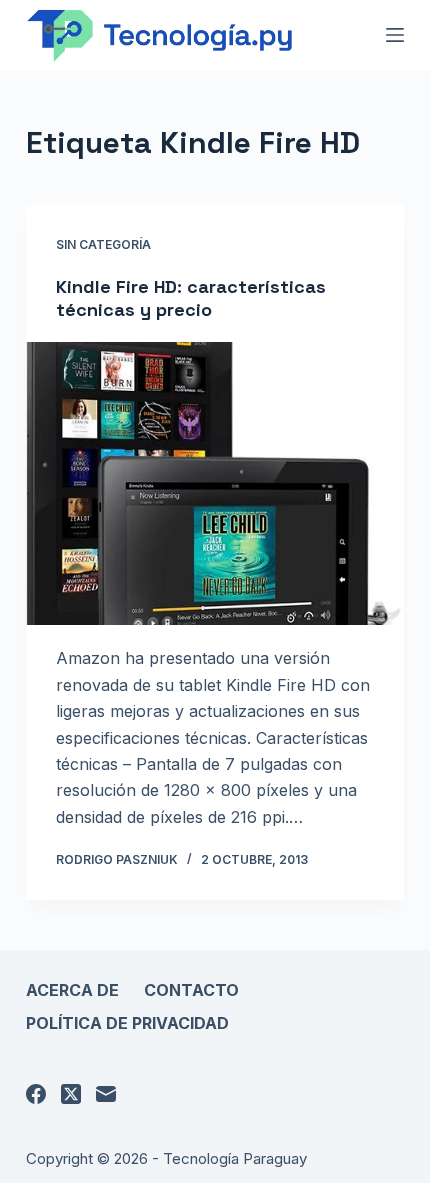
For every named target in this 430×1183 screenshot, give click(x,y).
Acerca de (72, 990)
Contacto (191, 990)
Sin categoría (103, 244)
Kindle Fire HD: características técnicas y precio (191, 298)
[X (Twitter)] (71, 1094)
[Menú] (395, 35)
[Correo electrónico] (106, 1094)
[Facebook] (36, 1094)
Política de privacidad (127, 1023)
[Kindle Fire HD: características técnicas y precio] (215, 484)
